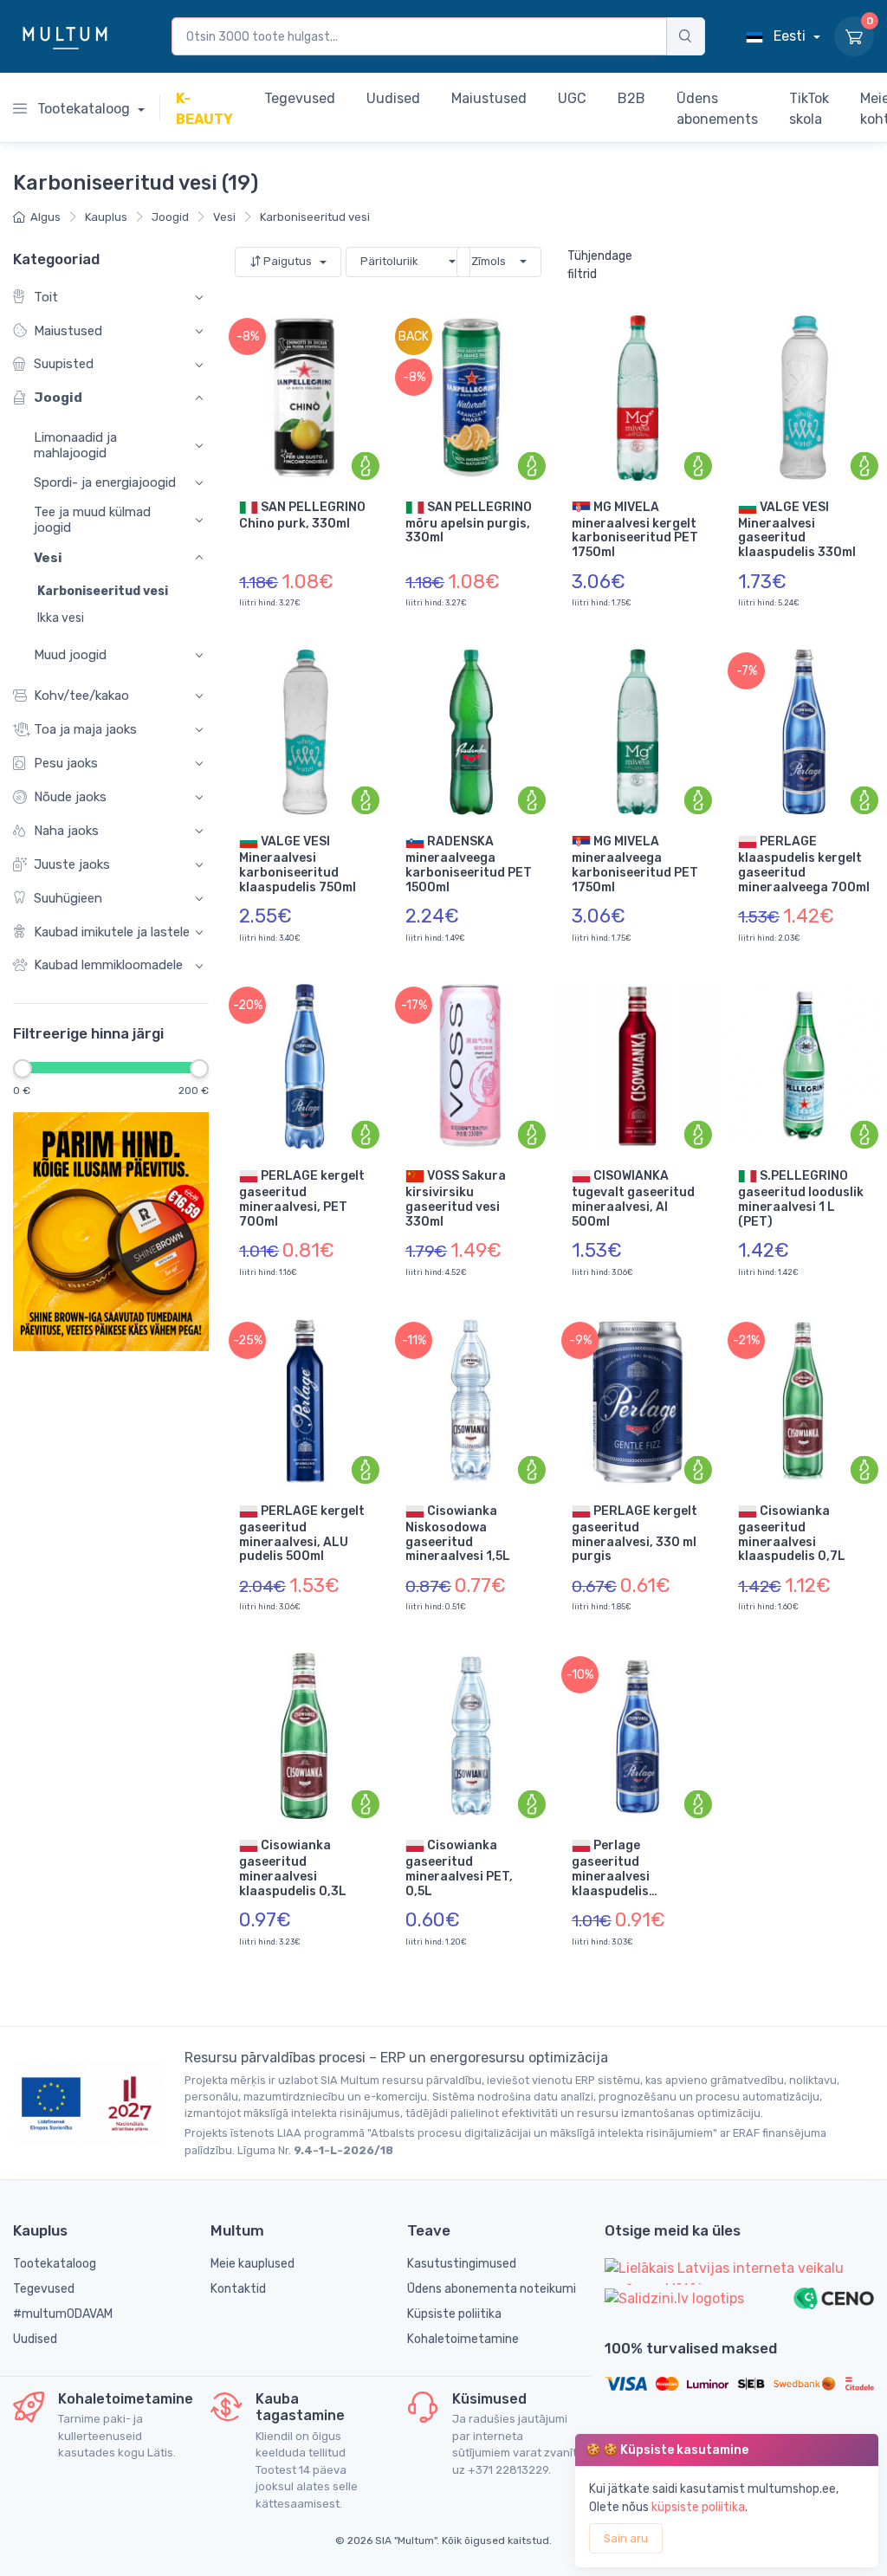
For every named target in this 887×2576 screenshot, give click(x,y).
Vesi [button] (48, 557)
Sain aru (626, 2538)
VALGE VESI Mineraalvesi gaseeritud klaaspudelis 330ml (797, 529)
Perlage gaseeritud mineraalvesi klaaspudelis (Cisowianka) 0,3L (627, 1868)
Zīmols (489, 261)
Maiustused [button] (68, 330)
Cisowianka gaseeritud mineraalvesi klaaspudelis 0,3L (293, 1868)
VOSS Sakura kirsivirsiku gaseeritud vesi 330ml (456, 1199)
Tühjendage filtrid (600, 265)
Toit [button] (46, 296)
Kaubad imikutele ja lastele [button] (112, 931)
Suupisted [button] (64, 364)
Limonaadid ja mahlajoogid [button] (75, 445)
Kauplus (106, 217)
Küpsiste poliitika (454, 2314)
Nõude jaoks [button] (70, 797)
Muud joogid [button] (70, 655)
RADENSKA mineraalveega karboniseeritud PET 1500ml (469, 864)
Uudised (35, 2339)
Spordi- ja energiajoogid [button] (105, 482)
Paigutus (288, 261)
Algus (45, 217)
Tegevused (44, 2289)
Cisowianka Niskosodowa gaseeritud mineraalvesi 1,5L (458, 1534)
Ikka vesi (61, 617)
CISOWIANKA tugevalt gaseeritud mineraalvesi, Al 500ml (633, 1199)
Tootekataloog (84, 109)
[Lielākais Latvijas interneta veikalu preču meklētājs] (739, 2272)
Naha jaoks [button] (66, 830)
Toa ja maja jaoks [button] (85, 729)
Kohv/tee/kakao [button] (81, 696)
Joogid (170, 217)
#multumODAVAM (63, 2314)
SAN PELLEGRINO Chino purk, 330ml (302, 515)
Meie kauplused (253, 2264)
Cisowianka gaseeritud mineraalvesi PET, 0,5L (459, 1868)
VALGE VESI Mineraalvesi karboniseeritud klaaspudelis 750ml (298, 864)
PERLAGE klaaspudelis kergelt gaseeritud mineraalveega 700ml (804, 864)
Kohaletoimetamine (463, 2339)
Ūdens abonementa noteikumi (492, 2289)
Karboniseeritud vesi (315, 217)
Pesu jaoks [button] (66, 763)
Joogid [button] (58, 398)
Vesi (224, 217)
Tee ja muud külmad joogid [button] (92, 520)
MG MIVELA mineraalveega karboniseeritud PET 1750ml (635, 864)
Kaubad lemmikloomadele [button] (108, 965)
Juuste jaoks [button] (72, 864)
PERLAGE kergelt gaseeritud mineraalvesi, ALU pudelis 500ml (302, 1534)
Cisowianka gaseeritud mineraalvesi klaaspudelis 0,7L (792, 1534)
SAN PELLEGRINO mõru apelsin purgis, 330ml (469, 522)
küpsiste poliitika (698, 2507)
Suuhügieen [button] (68, 897)
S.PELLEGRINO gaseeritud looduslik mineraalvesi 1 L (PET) (801, 1199)
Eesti (790, 36)
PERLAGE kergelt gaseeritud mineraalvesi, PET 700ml (302, 1199)
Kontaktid (238, 2289)
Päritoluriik (389, 261)
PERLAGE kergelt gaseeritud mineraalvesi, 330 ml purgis (634, 1534)
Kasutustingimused (462, 2264)
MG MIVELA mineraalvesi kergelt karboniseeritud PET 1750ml (635, 529)
